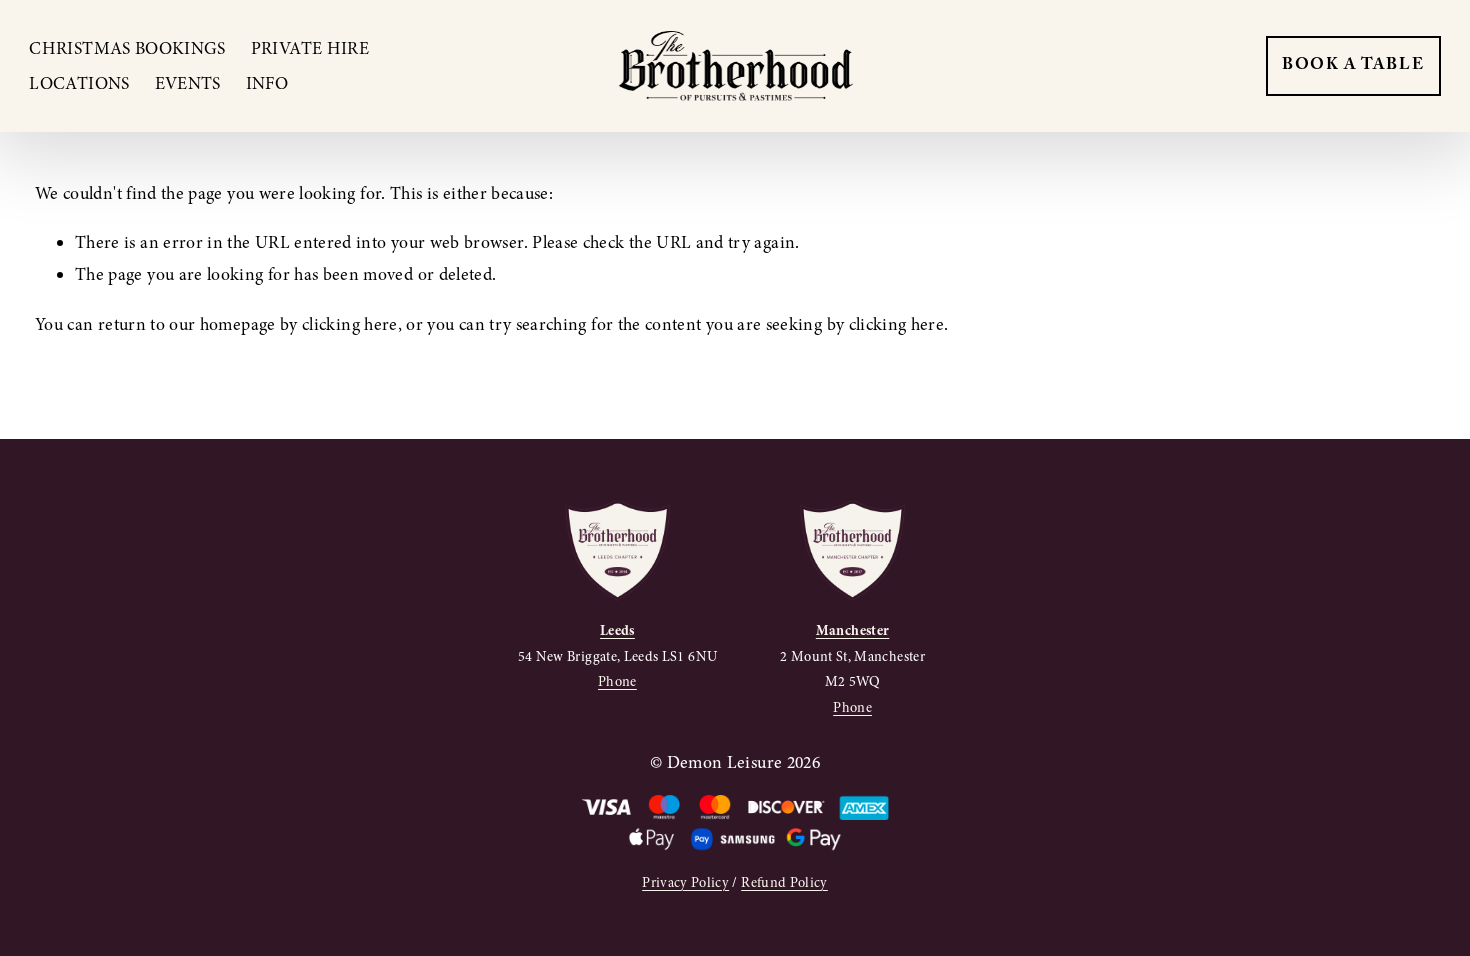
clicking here (350, 324)
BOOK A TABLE (1353, 66)
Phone (617, 681)
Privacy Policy (685, 882)
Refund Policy (784, 882)
